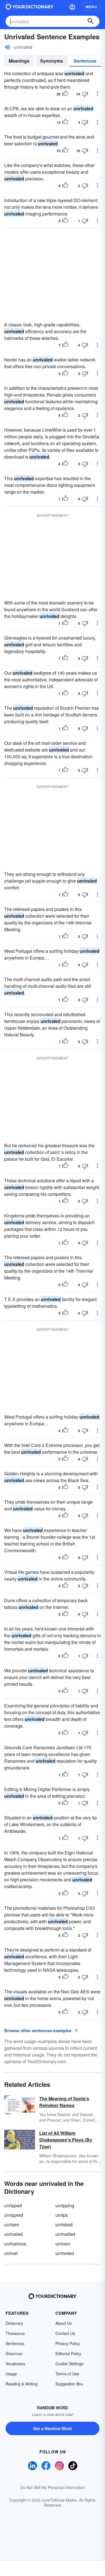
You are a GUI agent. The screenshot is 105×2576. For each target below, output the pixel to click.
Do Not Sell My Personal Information (53, 2487)
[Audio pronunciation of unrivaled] (8, 47)
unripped (13, 2205)
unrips (62, 2215)
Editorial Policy (68, 2353)
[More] (97, 94)
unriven (63, 2244)
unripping (65, 2205)
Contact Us (65, 2333)
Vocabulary (15, 2364)
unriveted (65, 2253)
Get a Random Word (53, 2428)
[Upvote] (65, 94)
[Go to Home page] (30, 7)
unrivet (11, 2253)
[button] (72, 7)
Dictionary (14, 2323)
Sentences (85, 61)
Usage (11, 2374)
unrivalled (65, 2234)
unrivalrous (15, 2244)
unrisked (64, 2224)
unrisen (12, 2224)
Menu (91, 7)
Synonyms (52, 61)
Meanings (19, 61)
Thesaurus (15, 2333)
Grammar (14, 2353)
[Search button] (90, 21)
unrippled (14, 2215)
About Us (64, 2323)
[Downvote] (85, 94)
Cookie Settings (69, 2364)
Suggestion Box (69, 2384)
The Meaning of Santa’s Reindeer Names (64, 2102)
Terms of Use (67, 2374)
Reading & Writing (22, 2384)
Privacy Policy (68, 2343)
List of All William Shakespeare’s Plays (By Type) (66, 2140)
